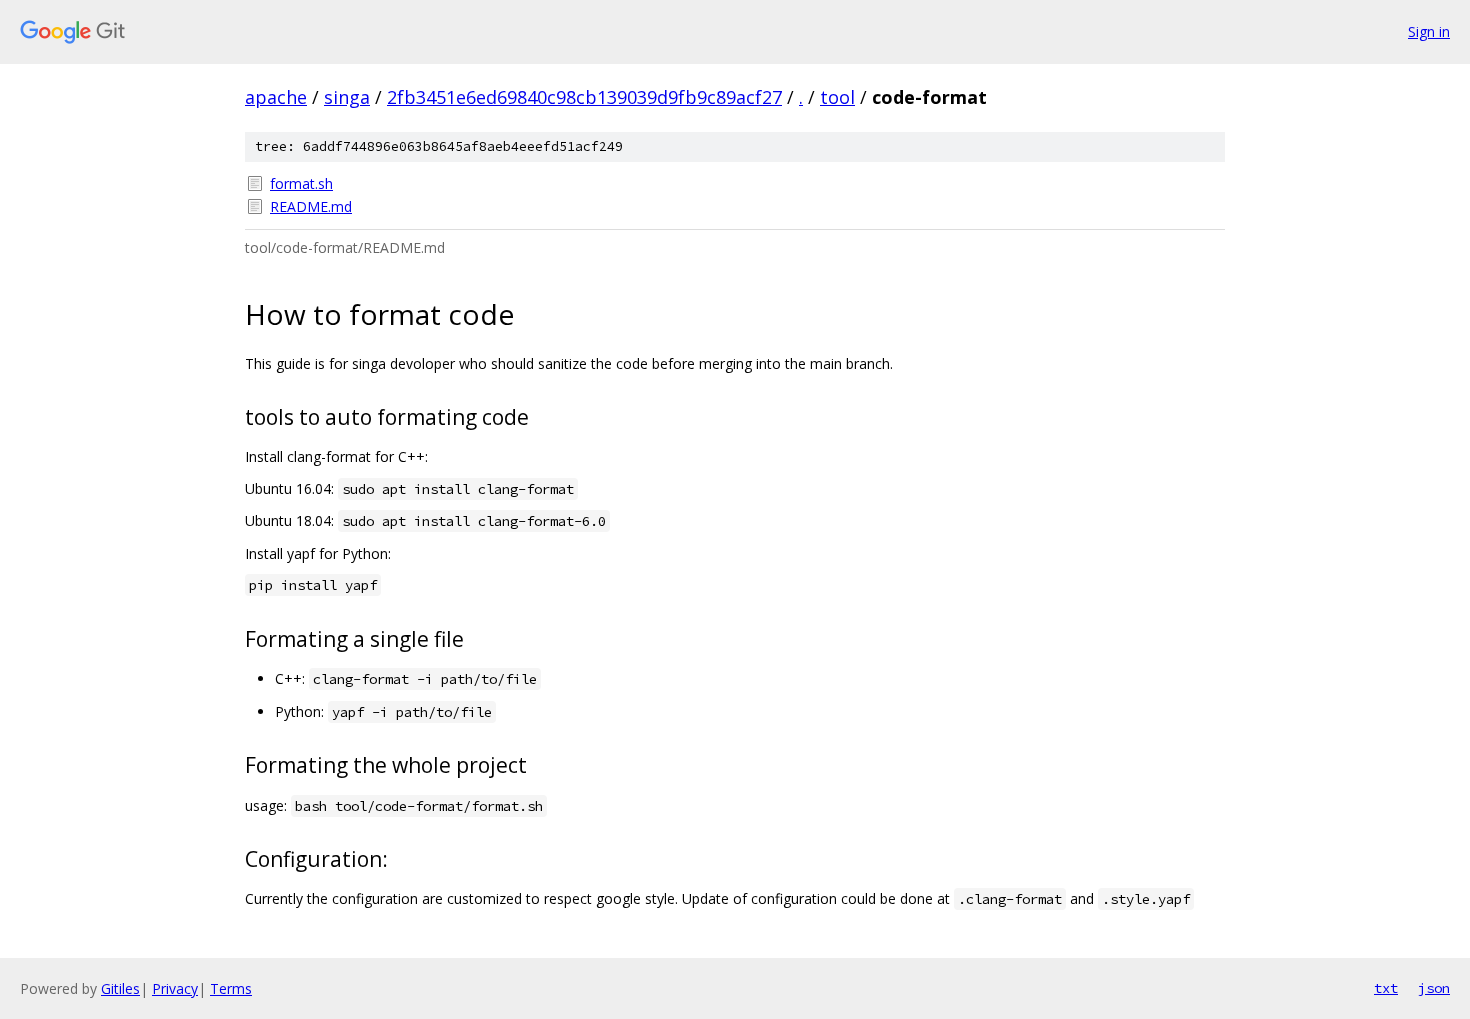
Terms (231, 988)
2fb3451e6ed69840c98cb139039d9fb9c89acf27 (584, 97)
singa (347, 97)
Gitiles (120, 988)
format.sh (301, 183)
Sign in (1429, 31)
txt (1386, 988)
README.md (311, 206)
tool (837, 97)
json (1434, 988)
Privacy (175, 988)
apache (276, 97)
